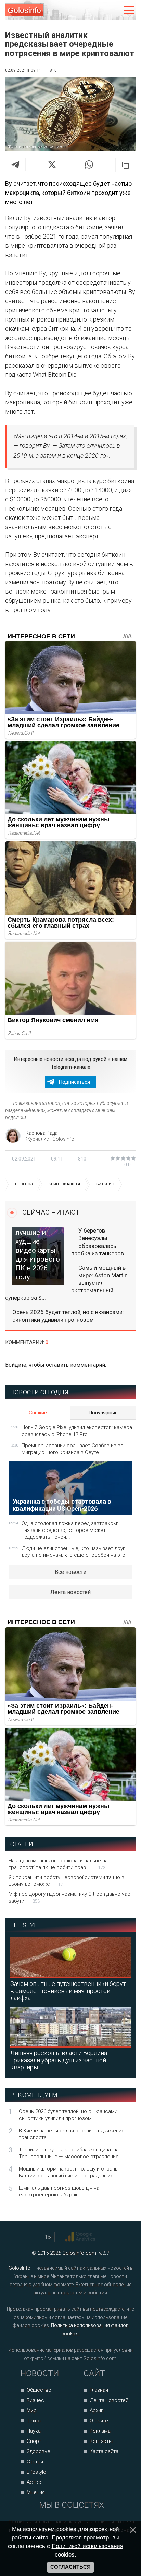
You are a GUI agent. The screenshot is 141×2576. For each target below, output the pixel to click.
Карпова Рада (42, 1133)
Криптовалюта (65, 1184)
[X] (52, 165)
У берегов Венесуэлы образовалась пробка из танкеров (98, 1242)
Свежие (38, 1413)
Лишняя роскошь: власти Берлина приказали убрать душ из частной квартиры (59, 2060)
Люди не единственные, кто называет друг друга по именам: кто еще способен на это (73, 1552)
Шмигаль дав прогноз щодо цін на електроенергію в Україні (59, 2191)
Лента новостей (70, 1592)
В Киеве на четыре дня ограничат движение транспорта (72, 2134)
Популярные (103, 1413)
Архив (97, 2410)
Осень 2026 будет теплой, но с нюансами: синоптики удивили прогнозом (68, 1316)
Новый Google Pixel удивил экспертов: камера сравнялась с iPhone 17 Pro (77, 1431)
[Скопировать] (126, 165)
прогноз (24, 1184)
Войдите (16, 1365)
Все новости (70, 1572)
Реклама (100, 2431)
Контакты (101, 2441)
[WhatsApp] (89, 165)
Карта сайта (104, 2451)
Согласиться (70, 2567)
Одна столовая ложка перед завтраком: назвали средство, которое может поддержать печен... (70, 1530)
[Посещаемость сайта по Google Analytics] (81, 2237)
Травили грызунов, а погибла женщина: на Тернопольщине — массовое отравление (69, 2153)
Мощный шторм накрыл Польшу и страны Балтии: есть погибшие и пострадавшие (69, 2172)
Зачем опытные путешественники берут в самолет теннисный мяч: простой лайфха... (68, 1991)
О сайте (99, 2421)
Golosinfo (24, 10)
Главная (99, 2390)
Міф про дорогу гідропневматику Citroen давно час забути (69, 1897)
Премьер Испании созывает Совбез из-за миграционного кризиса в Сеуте (72, 1449)
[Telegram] (15, 165)
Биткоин (105, 1184)
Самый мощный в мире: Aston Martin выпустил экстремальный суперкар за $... (66, 1283)
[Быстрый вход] (114, 10)
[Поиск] (100, 10)
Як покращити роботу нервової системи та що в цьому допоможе (66, 1881)
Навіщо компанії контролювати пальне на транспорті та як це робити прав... (58, 1864)
